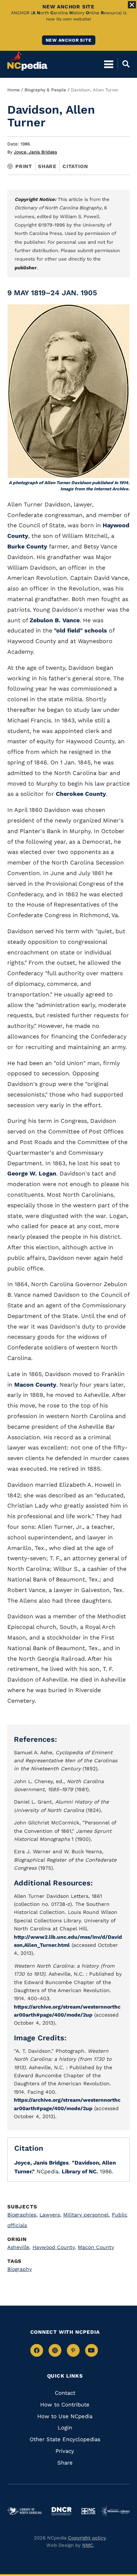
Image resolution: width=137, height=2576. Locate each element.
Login (65, 2428)
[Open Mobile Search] (124, 64)
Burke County (27, 546)
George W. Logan (32, 1173)
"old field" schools (81, 630)
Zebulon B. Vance (55, 620)
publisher (26, 268)
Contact (65, 2393)
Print (24, 166)
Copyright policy (87, 2538)
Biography (20, 2269)
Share (47, 166)
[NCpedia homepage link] (27, 61)
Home (14, 90)
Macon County (35, 1385)
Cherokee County (81, 794)
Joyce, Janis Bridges (35, 152)
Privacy (65, 2451)
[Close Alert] (132, 5)
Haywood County (54, 2247)
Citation (75, 166)
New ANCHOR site (69, 40)
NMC (88, 2545)
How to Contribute (65, 2405)
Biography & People (45, 90)
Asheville (19, 2247)
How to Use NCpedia (65, 2416)
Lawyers (50, 2215)
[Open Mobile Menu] (109, 64)
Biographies (22, 2215)
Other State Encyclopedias (65, 2439)
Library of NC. (80, 2172)
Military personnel (87, 2215)
